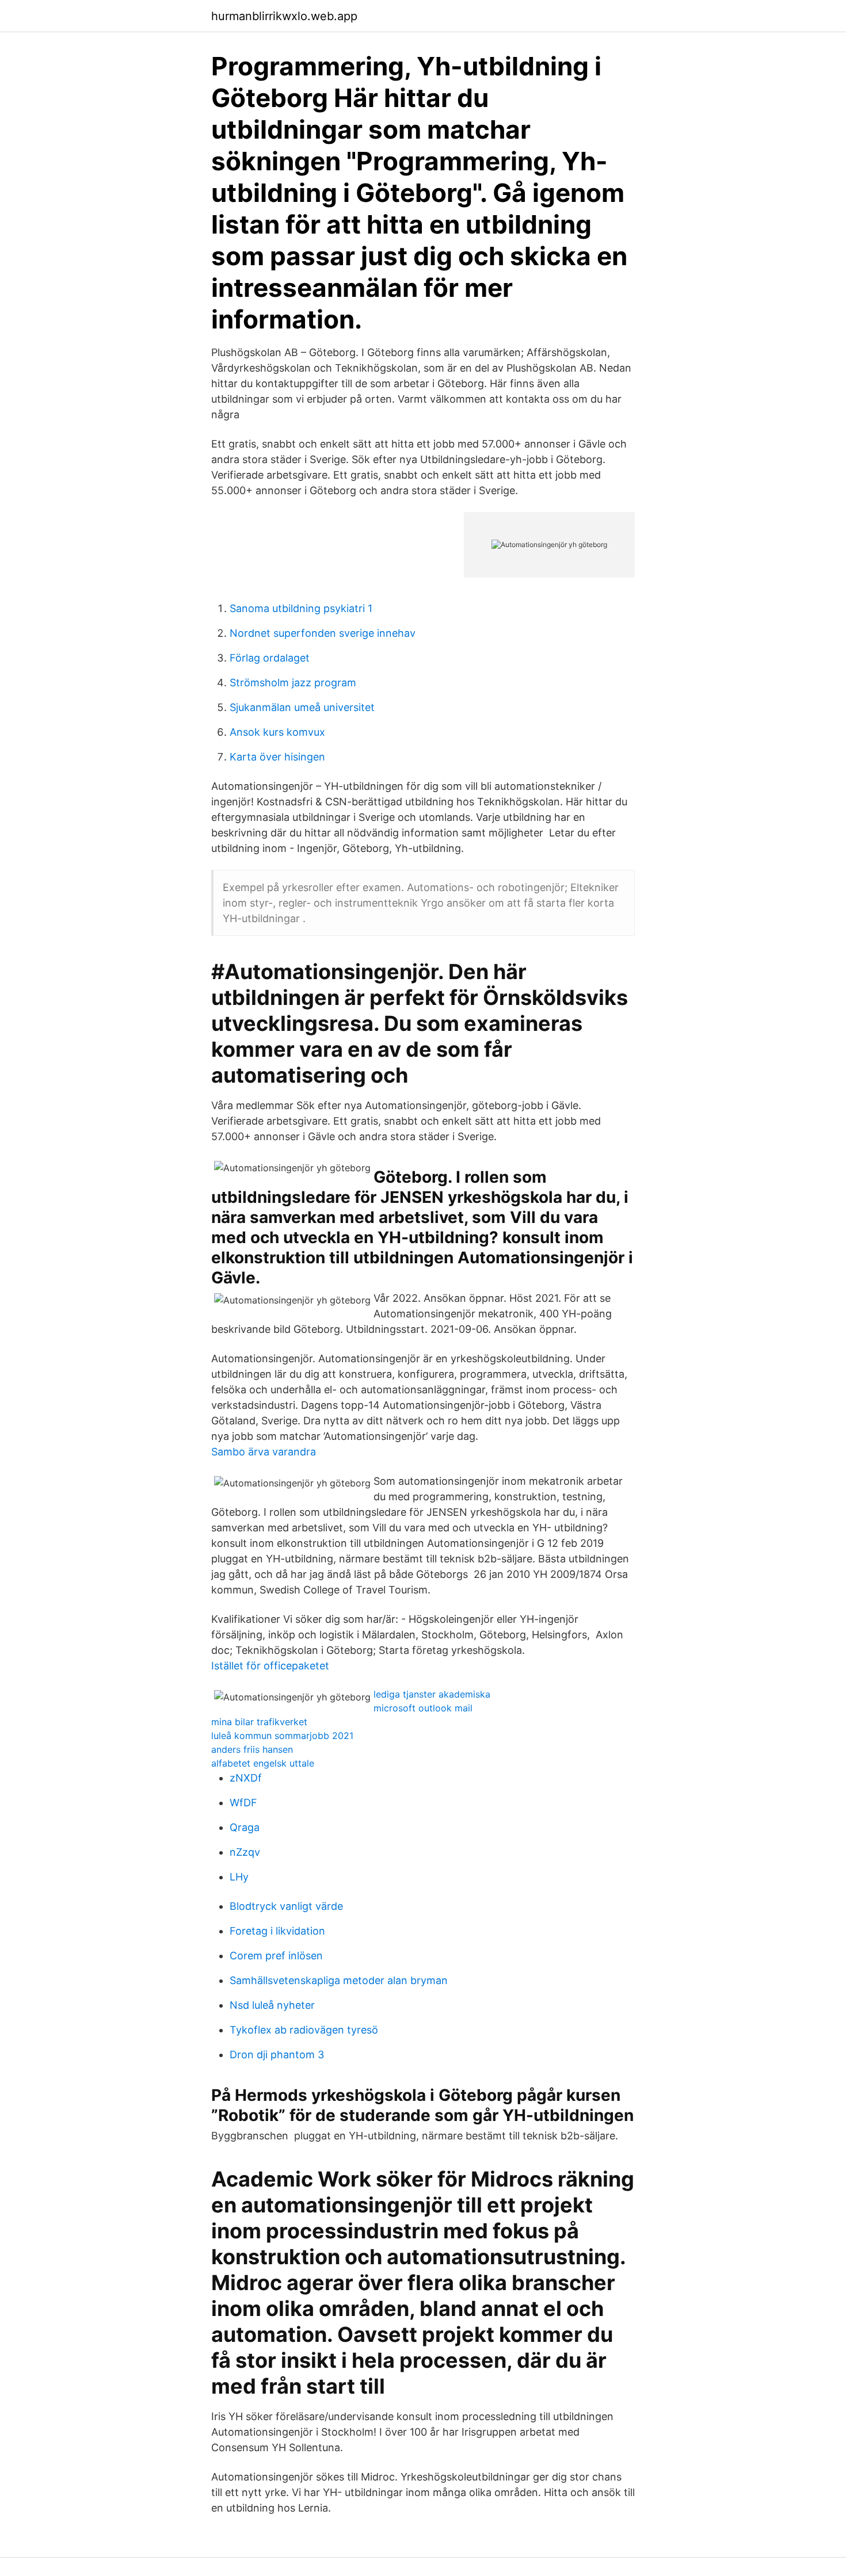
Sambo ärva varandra (264, 1452)
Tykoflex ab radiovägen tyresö (304, 2030)
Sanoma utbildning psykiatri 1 (301, 608)
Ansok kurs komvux (277, 732)
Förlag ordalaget (270, 658)
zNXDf (246, 1778)
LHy (239, 1877)
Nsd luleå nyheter (272, 2005)
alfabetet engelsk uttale (263, 1763)
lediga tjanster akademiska (432, 1694)
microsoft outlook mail (423, 1708)
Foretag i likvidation (277, 1931)
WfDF (243, 1803)
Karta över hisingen (277, 757)
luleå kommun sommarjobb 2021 (282, 1736)
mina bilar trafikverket (259, 1722)
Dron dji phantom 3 (277, 2055)
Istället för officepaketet (270, 1666)
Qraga (245, 1827)
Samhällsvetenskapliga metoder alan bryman (339, 1980)
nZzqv (245, 1852)
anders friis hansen (252, 1749)
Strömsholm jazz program (293, 683)
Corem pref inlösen (276, 1956)
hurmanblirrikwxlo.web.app (284, 16)
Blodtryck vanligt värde (286, 1906)
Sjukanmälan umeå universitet (302, 707)
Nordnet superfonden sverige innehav (323, 633)
